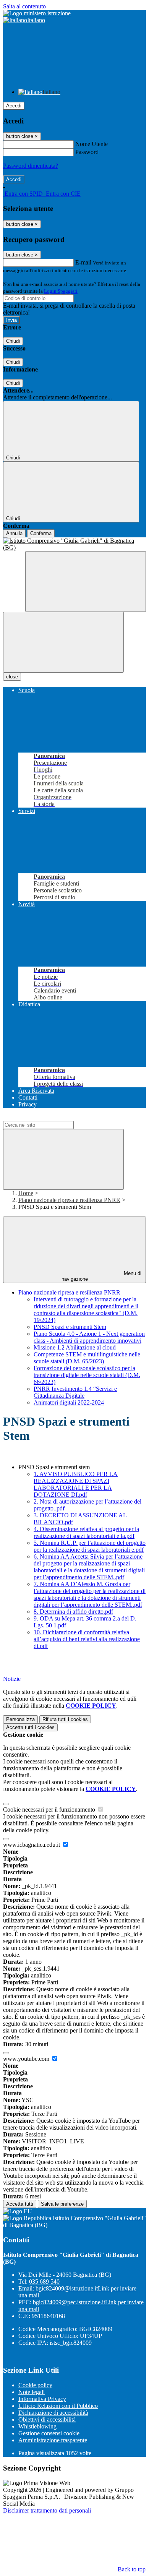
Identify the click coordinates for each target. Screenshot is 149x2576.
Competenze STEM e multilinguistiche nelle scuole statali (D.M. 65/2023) (87, 1358)
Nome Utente (92, 144)
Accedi (14, 106)
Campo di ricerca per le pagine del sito (49, 1117)
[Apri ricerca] (86, 582)
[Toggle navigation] (63, 642)
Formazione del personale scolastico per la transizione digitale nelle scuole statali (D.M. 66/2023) (87, 1375)
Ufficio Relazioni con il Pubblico (58, 2406)
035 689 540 (44, 2282)
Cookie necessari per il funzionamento (50, 1810)
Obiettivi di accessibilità (47, 2419)
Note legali (32, 2392)
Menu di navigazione (102, 1276)
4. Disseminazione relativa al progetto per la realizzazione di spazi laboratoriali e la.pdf (86, 1532)
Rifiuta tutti (65, 1719)
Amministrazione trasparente (53, 2440)
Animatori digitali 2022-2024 (69, 1402)
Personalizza (20, 1719)
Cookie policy (35, 2385)
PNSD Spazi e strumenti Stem (70, 1327)
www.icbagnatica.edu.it (32, 1845)
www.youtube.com (27, 2059)
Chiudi (13, 341)
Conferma (41, 533)
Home (26, 1193)
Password (87, 152)
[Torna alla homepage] (74, 544)
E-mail (83, 262)
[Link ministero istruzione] (37, 13)
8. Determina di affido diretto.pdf (73, 1612)
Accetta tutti (30, 1727)
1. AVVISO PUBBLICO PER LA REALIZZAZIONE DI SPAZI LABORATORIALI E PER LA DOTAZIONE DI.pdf (76, 1484)
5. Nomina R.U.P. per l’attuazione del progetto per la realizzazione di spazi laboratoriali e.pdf (90, 1546)
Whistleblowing (37, 2426)
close (12, 677)
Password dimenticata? (31, 166)
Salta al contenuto (24, 6)
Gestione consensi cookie (49, 2433)
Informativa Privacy (42, 2399)
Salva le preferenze (62, 2204)
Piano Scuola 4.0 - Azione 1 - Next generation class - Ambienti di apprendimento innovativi (89, 1337)
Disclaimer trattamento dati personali (47, 2510)
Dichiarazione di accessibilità (53, 2413)
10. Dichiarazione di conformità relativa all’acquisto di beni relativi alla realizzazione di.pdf (87, 1639)
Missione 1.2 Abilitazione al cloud (75, 1347)
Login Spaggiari (61, 291)
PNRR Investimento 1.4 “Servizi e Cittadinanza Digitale (75, 1392)
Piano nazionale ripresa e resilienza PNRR (69, 1200)
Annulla (14, 533)
